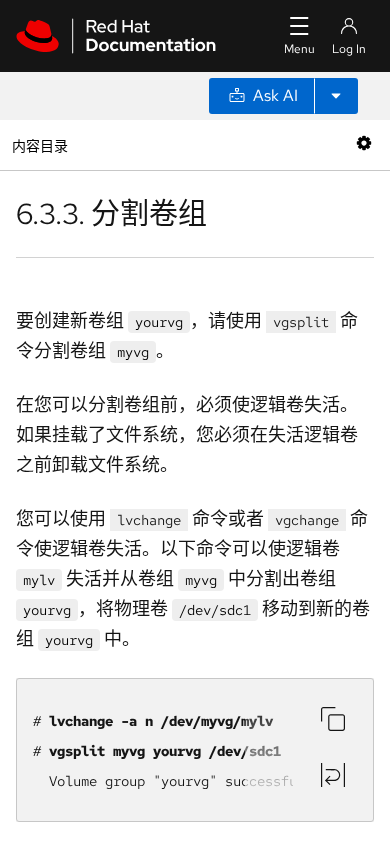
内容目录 (39, 144)
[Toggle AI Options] (336, 96)
